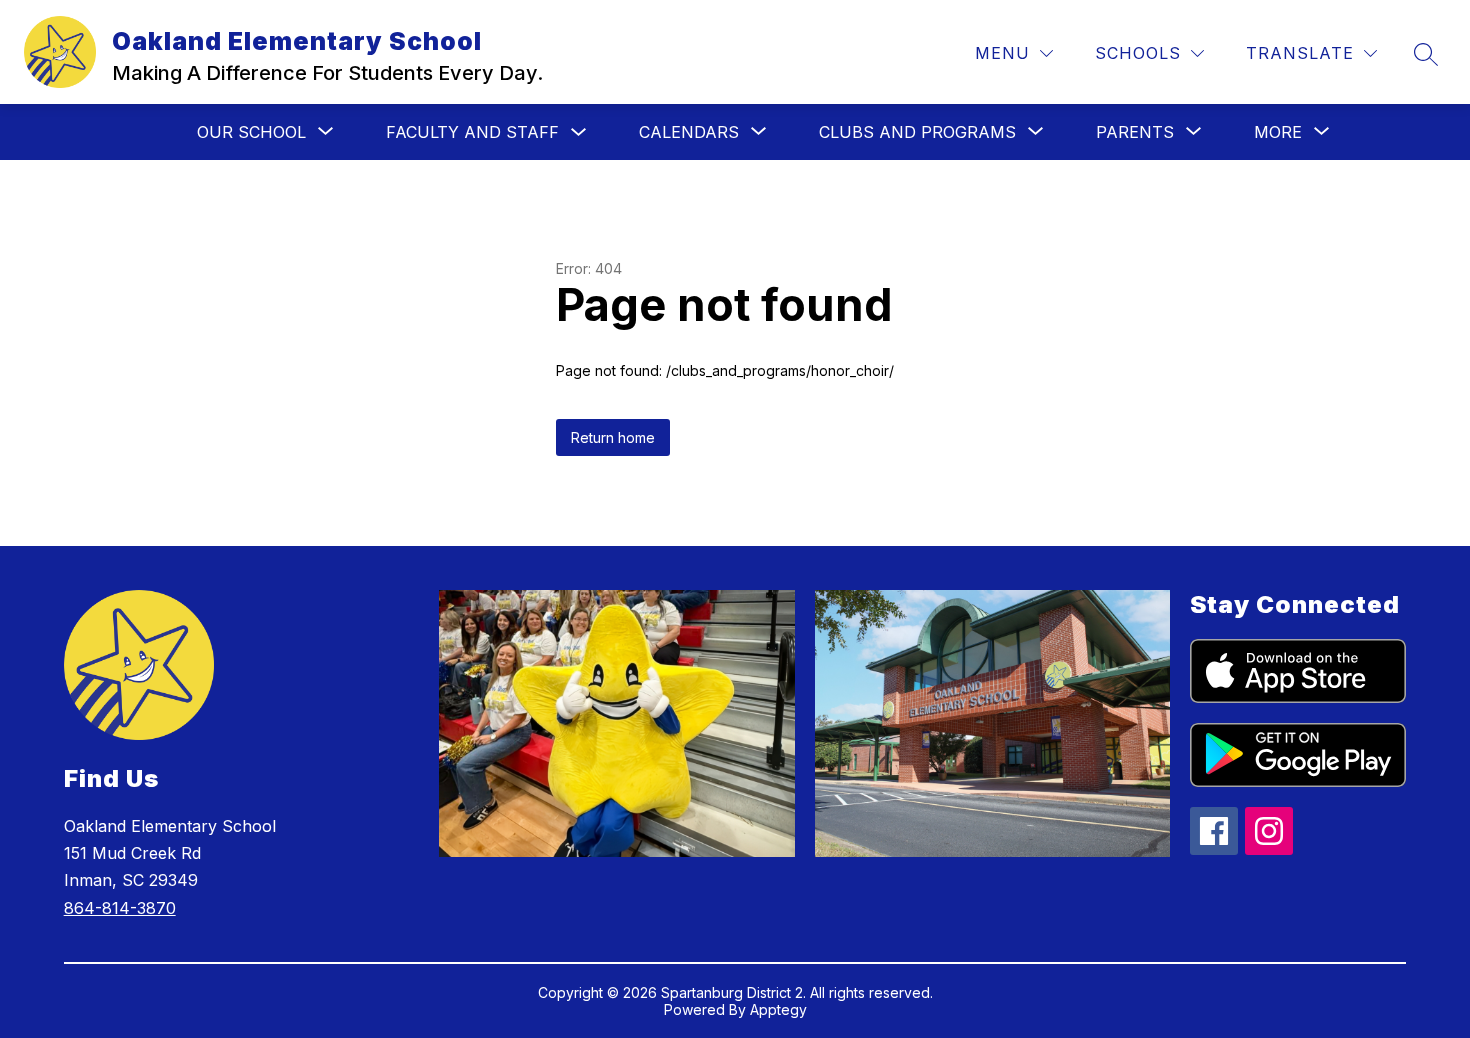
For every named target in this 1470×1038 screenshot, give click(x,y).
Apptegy (778, 1009)
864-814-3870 (120, 908)
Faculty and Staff (472, 132)
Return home (613, 437)
